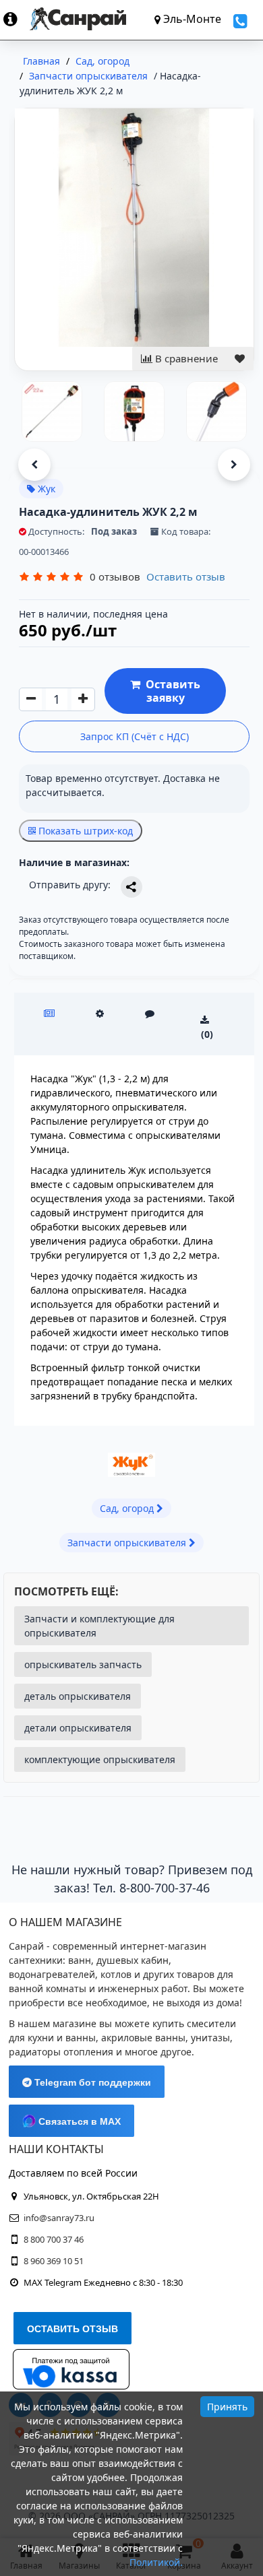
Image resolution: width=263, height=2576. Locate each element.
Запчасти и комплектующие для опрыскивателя (99, 1626)
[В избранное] (240, 359)
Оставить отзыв (186, 576)
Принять (227, 2407)
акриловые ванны (143, 2038)
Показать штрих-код (84, 831)
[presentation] (34, 465)
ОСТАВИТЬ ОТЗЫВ (72, 2329)
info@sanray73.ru (59, 2218)
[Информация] (17, 19)
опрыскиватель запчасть (83, 1664)
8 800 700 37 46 (54, 2239)
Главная (41, 61)
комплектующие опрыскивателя (100, 1759)
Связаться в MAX (78, 2121)
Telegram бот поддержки (91, 2082)
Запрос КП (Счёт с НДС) (135, 736)
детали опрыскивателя (78, 1728)
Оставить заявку (170, 691)
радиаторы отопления (61, 2052)
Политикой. (156, 2562)
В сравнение (185, 358)
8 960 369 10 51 (54, 2261)
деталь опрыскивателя (78, 1696)
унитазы (210, 2038)
